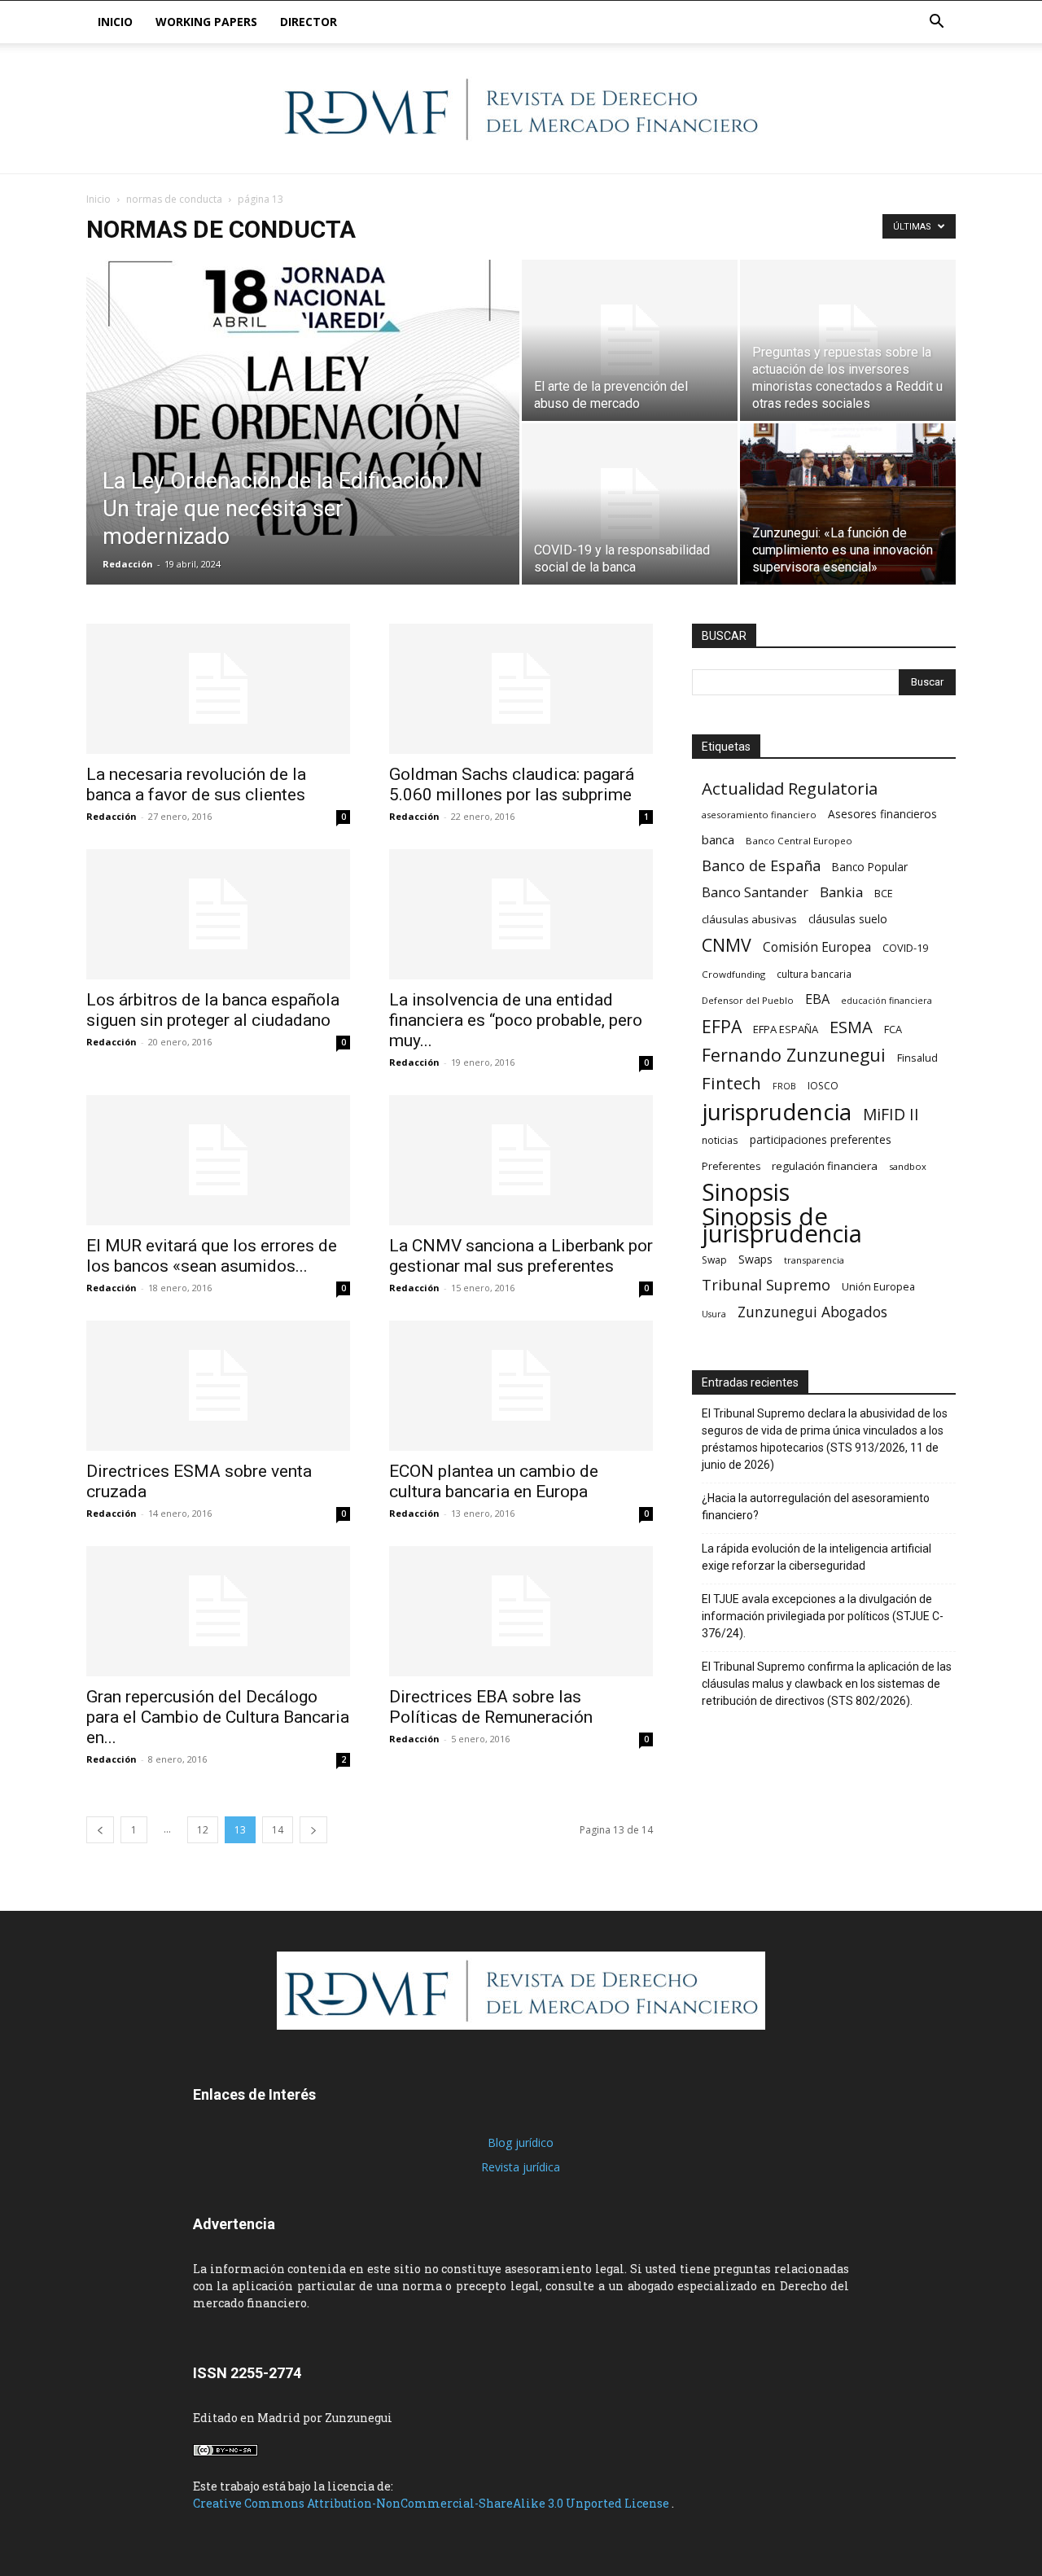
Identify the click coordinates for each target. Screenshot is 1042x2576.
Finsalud (917, 1058)
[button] (936, 23)
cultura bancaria (814, 974)
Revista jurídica (521, 2167)
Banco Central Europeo (799, 841)
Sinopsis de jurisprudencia (782, 1225)
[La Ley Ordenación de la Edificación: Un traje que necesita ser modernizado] (303, 398)
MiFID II (891, 1114)
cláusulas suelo (848, 919)
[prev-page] (100, 1830)
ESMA (851, 1027)
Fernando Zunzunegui (794, 1055)
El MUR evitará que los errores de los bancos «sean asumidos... (212, 1256)
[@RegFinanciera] (521, 109)
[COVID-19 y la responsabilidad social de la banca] (630, 504)
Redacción (128, 564)
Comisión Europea (817, 947)
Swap (714, 1260)
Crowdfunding (733, 974)
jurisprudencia (777, 1112)
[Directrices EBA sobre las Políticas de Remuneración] (521, 1611)
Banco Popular (870, 867)
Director (309, 22)
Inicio (115, 22)
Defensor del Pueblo (748, 1000)
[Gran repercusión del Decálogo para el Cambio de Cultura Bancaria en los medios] (218, 1611)
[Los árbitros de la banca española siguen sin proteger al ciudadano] (218, 914)
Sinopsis (746, 1192)
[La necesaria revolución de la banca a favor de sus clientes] (218, 689)
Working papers (206, 22)
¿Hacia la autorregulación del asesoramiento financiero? (816, 1507)
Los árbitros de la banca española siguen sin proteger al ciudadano (213, 1010)
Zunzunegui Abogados (812, 1312)
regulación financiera (825, 1166)
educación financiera (887, 1001)
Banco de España (761, 866)
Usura (714, 1314)
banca (718, 839)
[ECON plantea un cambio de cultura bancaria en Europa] (521, 1386)
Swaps (755, 1259)
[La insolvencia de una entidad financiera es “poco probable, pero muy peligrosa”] (521, 914)
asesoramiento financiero (759, 815)
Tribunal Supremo (766, 1285)
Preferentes (731, 1166)
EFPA (722, 1026)
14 (278, 1830)
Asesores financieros (882, 814)
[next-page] (313, 1830)
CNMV (727, 945)
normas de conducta (174, 199)
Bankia (841, 892)
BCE (884, 894)
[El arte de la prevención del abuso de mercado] (630, 340)
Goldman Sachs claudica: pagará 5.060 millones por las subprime (512, 784)
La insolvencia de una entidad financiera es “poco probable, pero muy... (516, 1020)
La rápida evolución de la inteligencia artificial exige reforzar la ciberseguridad (817, 1557)
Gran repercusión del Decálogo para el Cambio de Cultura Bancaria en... (218, 1717)
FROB (784, 1086)
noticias (720, 1140)
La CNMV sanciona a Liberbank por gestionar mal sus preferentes (521, 1256)
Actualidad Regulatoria (790, 789)
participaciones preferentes (821, 1139)
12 (203, 1830)
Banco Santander (755, 892)
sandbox (908, 1166)
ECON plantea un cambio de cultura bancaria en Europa (494, 1481)
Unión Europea (878, 1286)
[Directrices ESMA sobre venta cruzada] (218, 1386)
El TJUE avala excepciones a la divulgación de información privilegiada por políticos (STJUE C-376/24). (823, 1616)
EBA (817, 999)
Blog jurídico (521, 2142)
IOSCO (823, 1086)
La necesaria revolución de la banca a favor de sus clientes (196, 784)
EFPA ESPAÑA (786, 1029)
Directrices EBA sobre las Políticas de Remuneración (491, 1707)
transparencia (814, 1260)
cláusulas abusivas (749, 919)
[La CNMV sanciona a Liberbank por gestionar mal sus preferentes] (521, 1160)
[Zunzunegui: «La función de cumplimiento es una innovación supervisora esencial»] (848, 504)
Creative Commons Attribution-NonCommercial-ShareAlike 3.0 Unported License (432, 2503)
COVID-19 (905, 948)
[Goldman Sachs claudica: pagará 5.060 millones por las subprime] (521, 689)
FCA (893, 1029)
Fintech (731, 1083)
